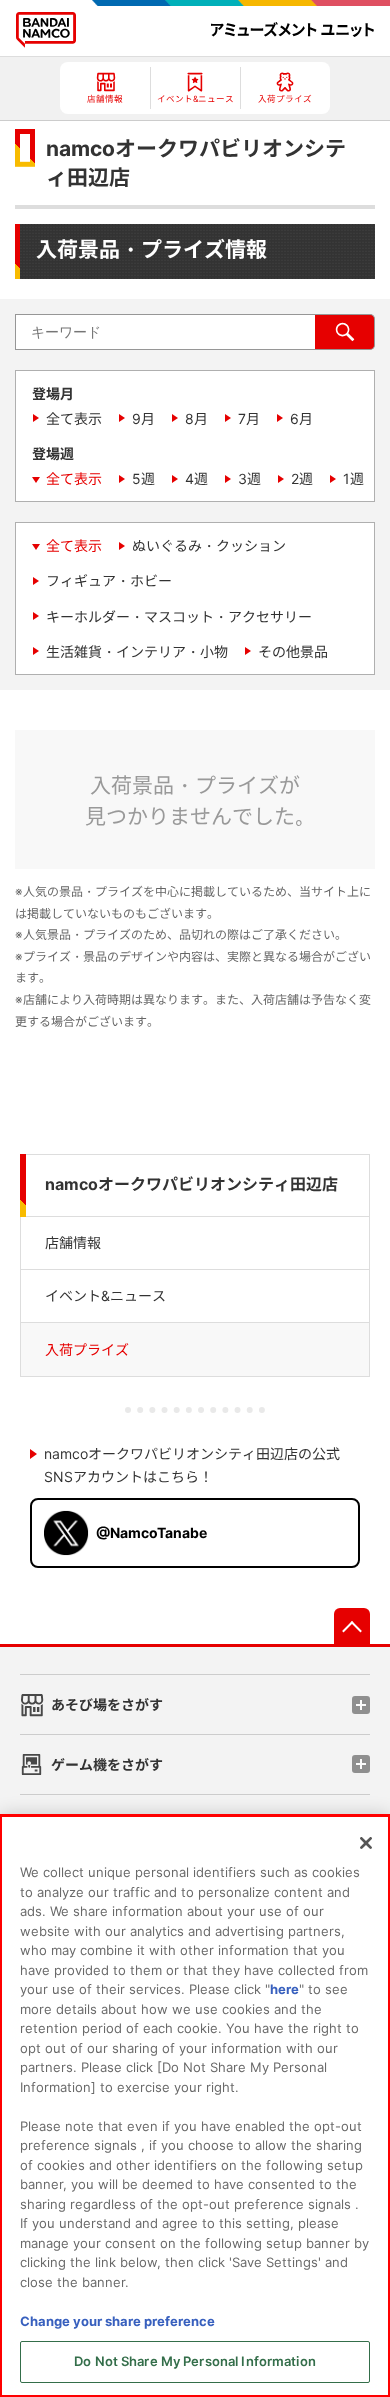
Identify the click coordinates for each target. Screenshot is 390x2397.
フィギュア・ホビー (109, 580)
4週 (196, 478)
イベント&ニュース (105, 1295)
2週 (302, 478)
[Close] (366, 1843)
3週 (249, 478)
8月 (196, 418)
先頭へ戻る (352, 1626)
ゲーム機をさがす (107, 1764)
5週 (143, 478)
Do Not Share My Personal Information (195, 2361)
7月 (249, 418)
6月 (301, 418)
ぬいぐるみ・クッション (209, 545)
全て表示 (74, 418)
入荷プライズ (87, 1349)
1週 (353, 478)
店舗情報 (73, 1242)
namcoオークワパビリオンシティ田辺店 (191, 1184)
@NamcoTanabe (151, 1532)
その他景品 (293, 651)
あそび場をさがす (107, 1704)
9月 (143, 418)
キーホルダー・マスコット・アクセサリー (179, 616)
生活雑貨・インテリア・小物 (137, 651)
